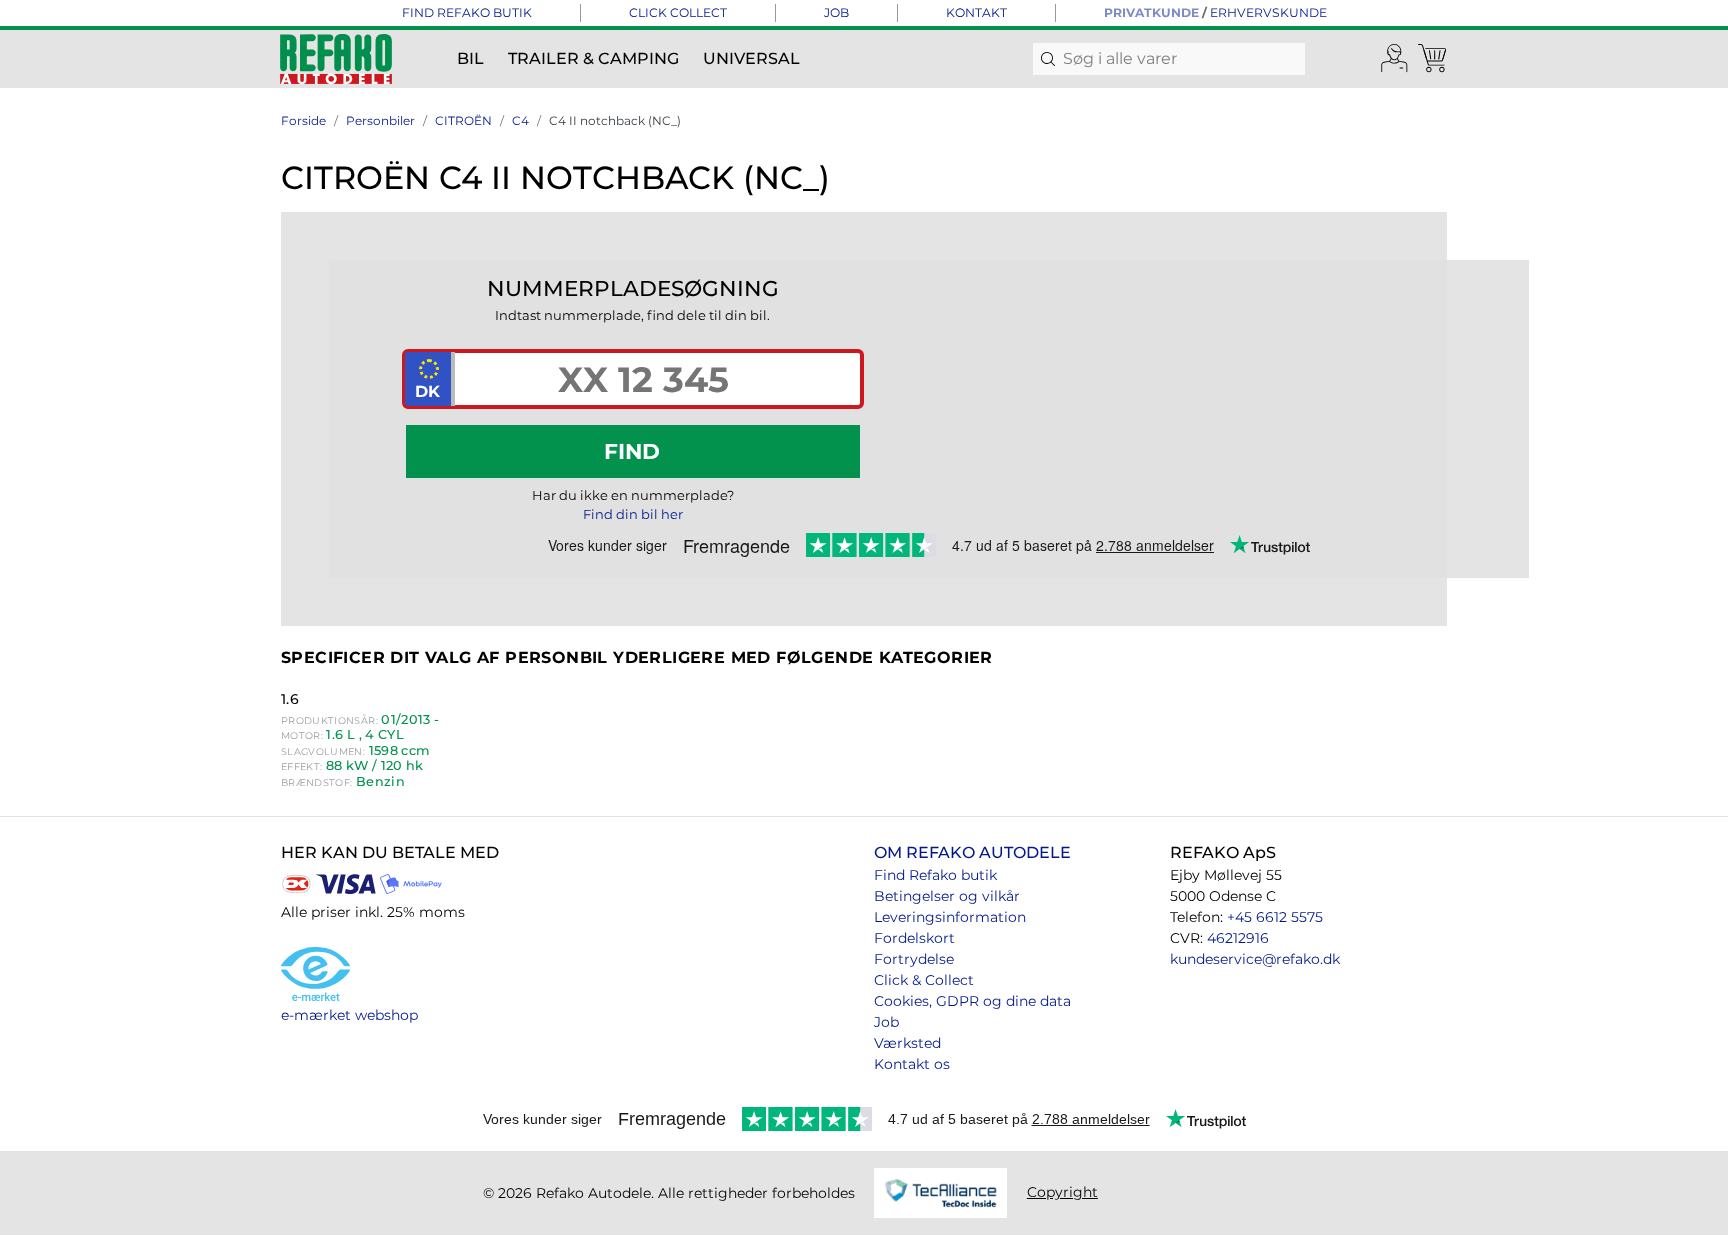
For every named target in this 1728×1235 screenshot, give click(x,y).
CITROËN (463, 120)
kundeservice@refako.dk (1255, 959)
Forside (303, 120)
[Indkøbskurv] (1434, 59)
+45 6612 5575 (1275, 917)
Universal (751, 58)
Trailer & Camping (593, 58)
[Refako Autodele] (336, 59)
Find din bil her (633, 514)
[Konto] (1395, 59)
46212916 (1238, 938)
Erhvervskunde (1268, 12)
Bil (470, 58)
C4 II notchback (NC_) (615, 120)
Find (632, 451)
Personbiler (380, 120)
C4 (520, 120)
